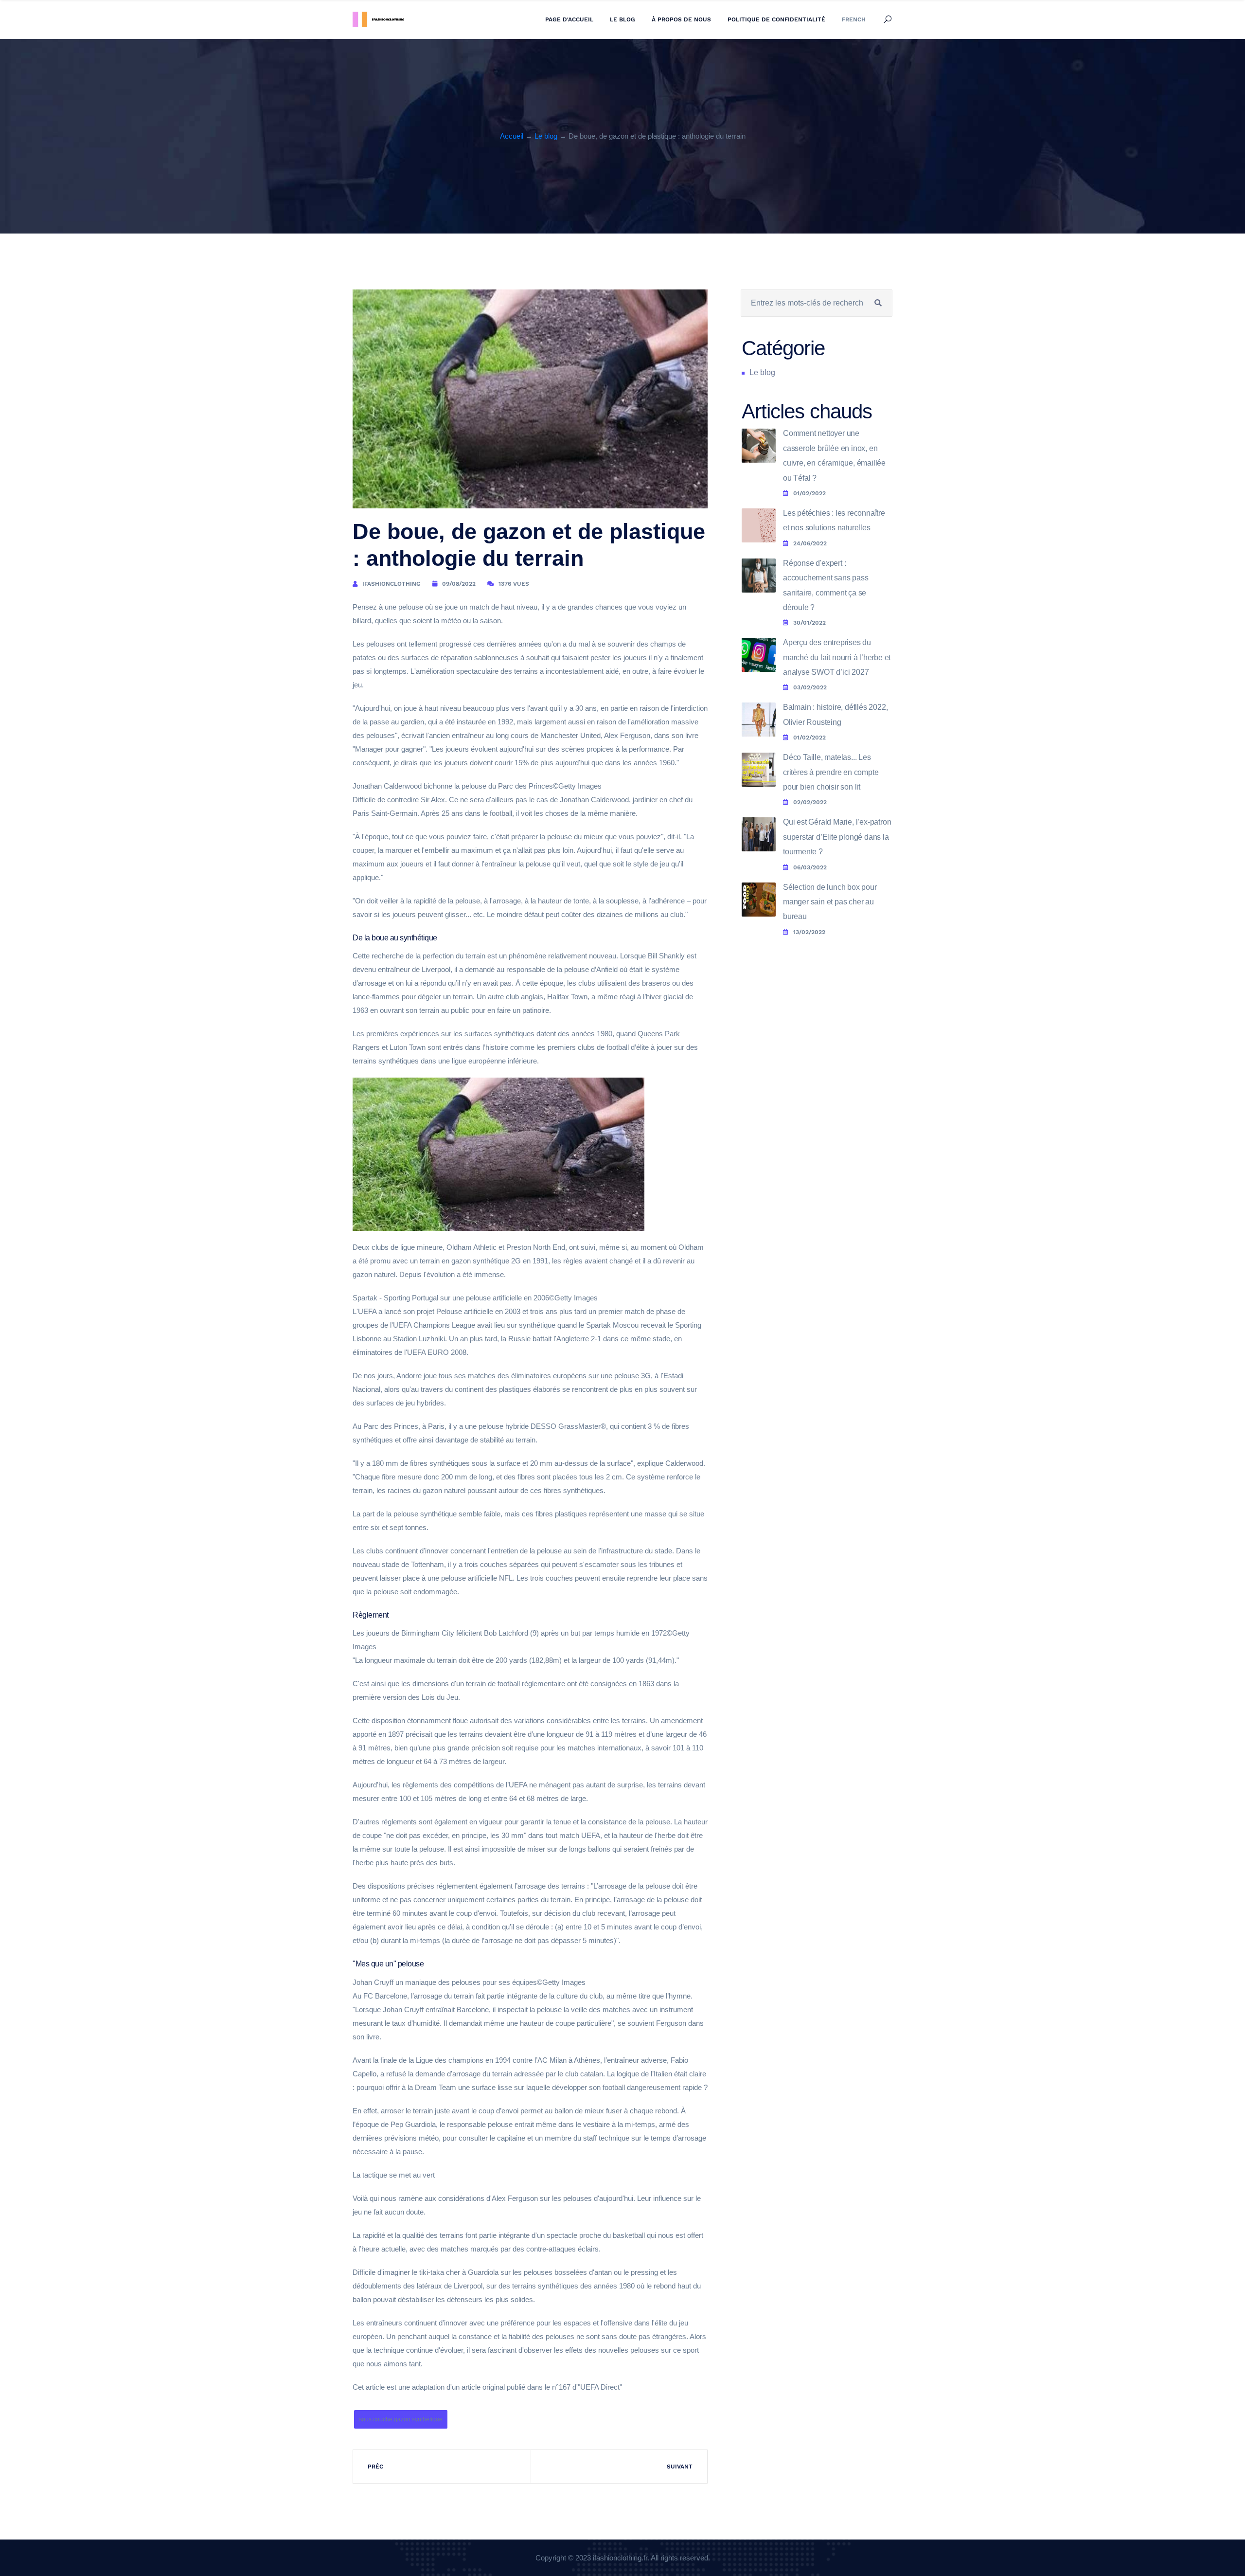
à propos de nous (681, 19)
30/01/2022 (809, 623)
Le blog (622, 19)
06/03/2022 (810, 867)
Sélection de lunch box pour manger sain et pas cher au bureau (830, 902)
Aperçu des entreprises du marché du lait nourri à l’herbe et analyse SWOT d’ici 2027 (837, 657)
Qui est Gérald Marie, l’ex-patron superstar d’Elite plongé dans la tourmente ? (837, 837)
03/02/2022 (810, 687)
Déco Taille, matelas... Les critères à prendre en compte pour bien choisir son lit (831, 772)
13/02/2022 (809, 932)
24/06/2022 (810, 543)
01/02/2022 (809, 493)
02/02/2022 (810, 802)
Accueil (512, 136)
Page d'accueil (569, 19)
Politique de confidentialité (776, 19)
